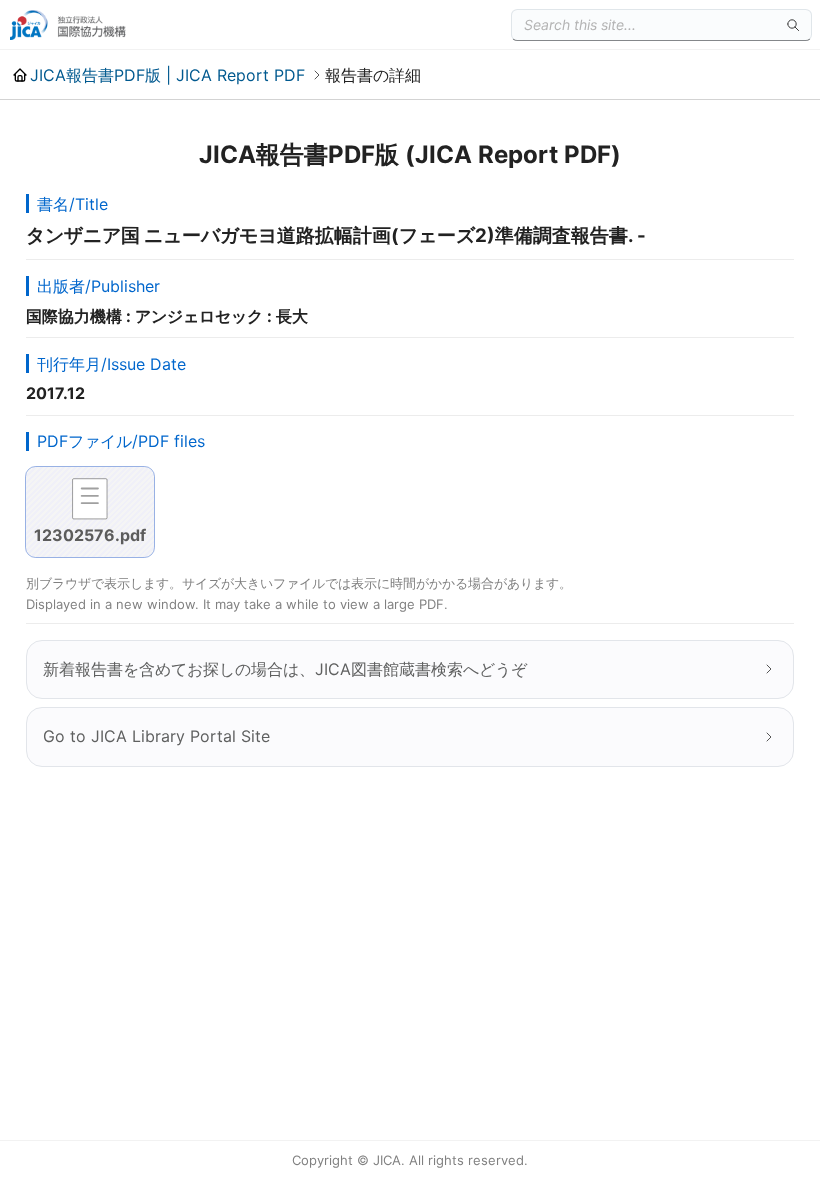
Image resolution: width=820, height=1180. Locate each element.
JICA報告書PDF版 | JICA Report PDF (167, 75)
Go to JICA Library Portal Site (156, 736)
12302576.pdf (90, 535)
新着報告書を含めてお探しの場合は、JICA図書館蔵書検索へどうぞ (285, 669)
